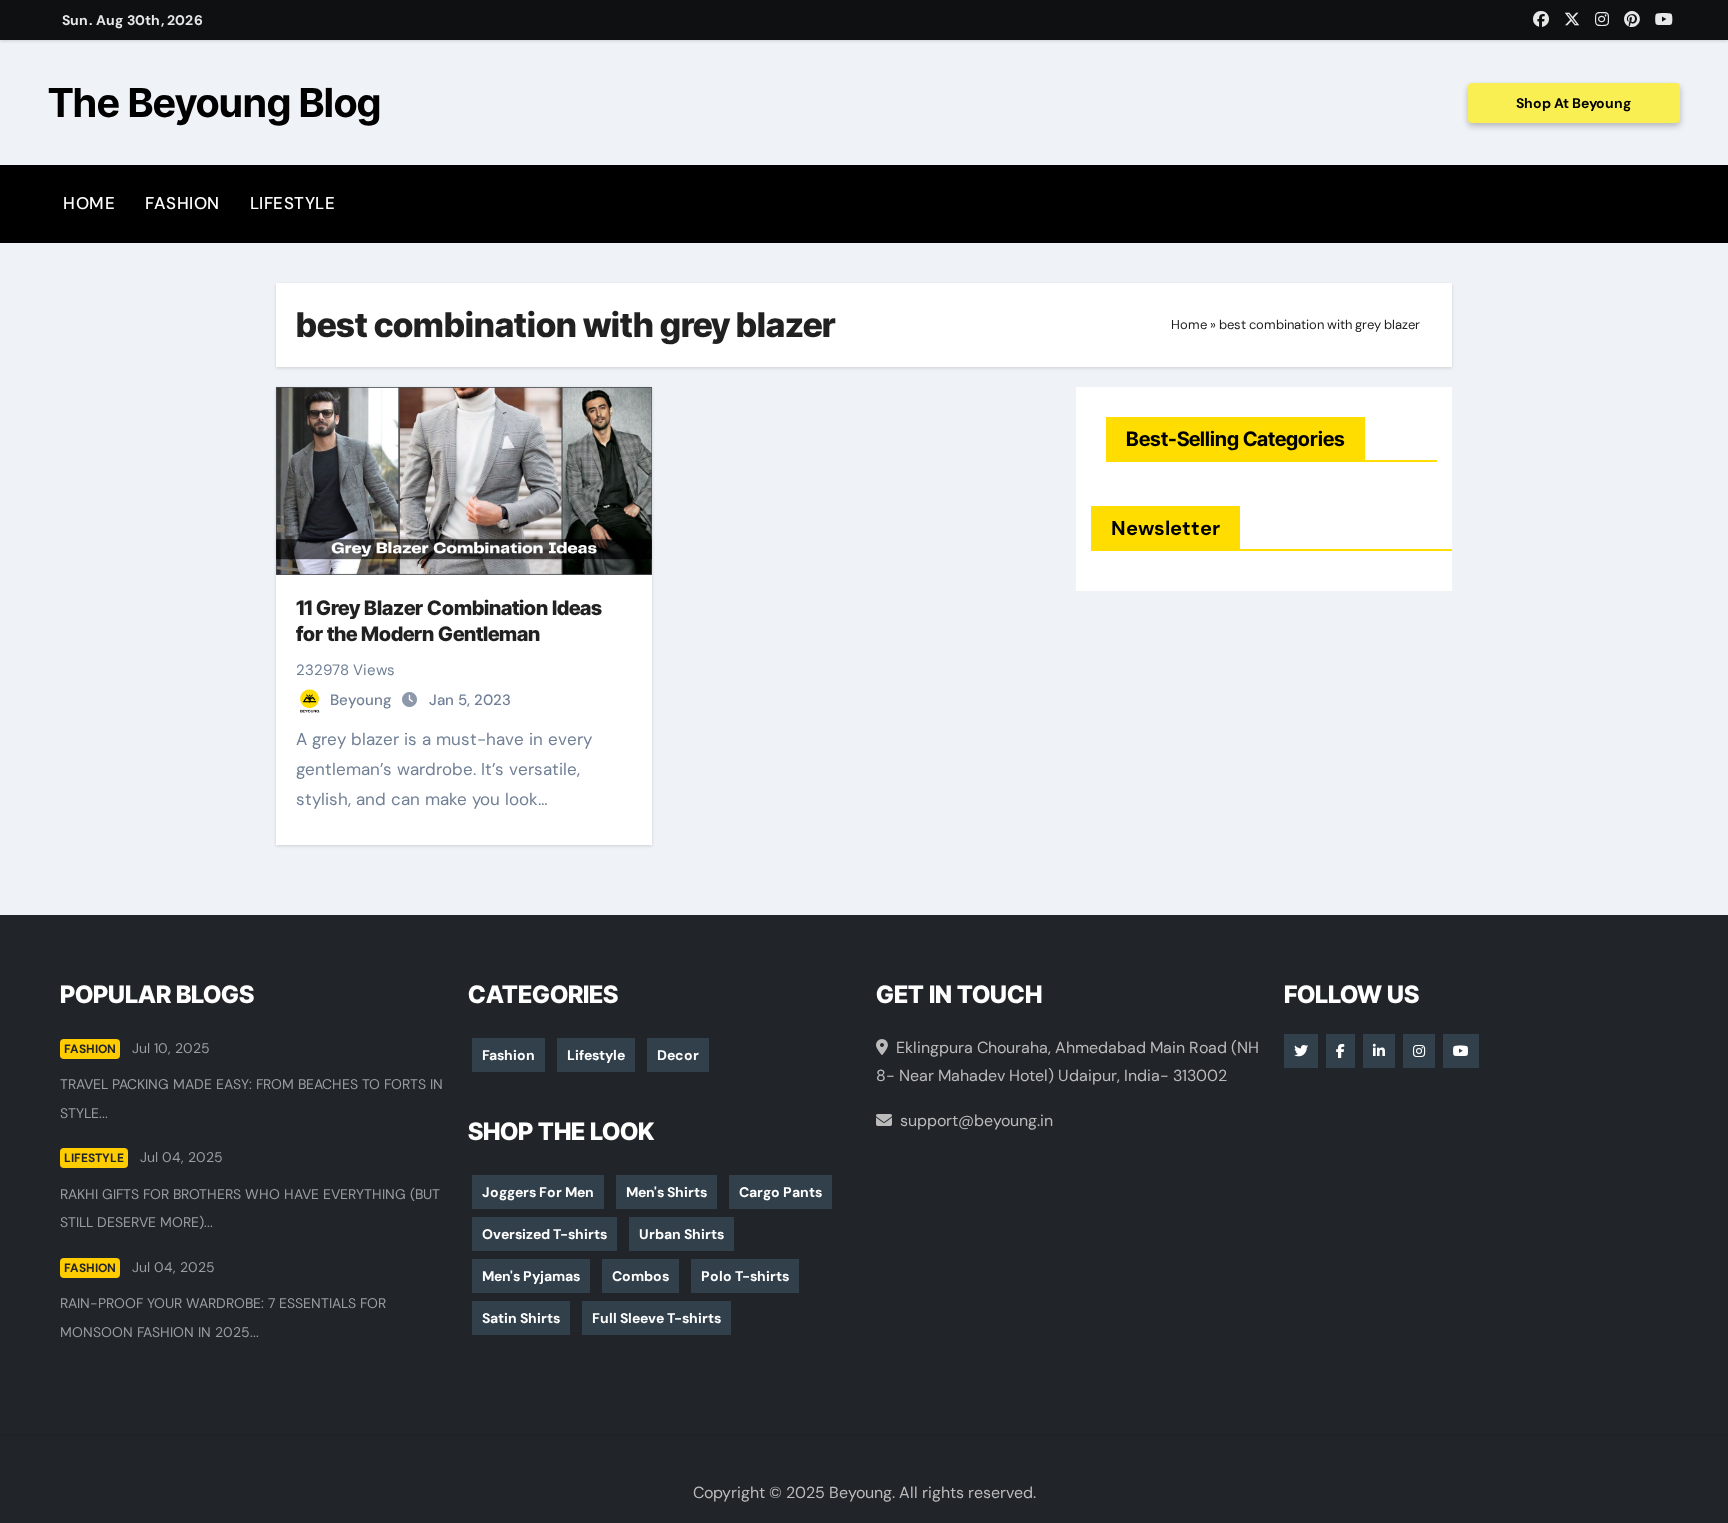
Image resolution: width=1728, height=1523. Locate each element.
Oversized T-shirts (544, 1234)
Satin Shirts (521, 1318)
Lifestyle (293, 203)
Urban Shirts (681, 1234)
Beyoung (363, 700)
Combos (640, 1276)
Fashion (182, 203)
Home (89, 203)
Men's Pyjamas (531, 1276)
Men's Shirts (666, 1192)
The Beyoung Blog (214, 102)
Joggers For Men (538, 1192)
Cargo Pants (780, 1192)
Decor (678, 1055)
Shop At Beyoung (1573, 103)
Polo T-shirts (745, 1276)
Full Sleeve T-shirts (656, 1318)
